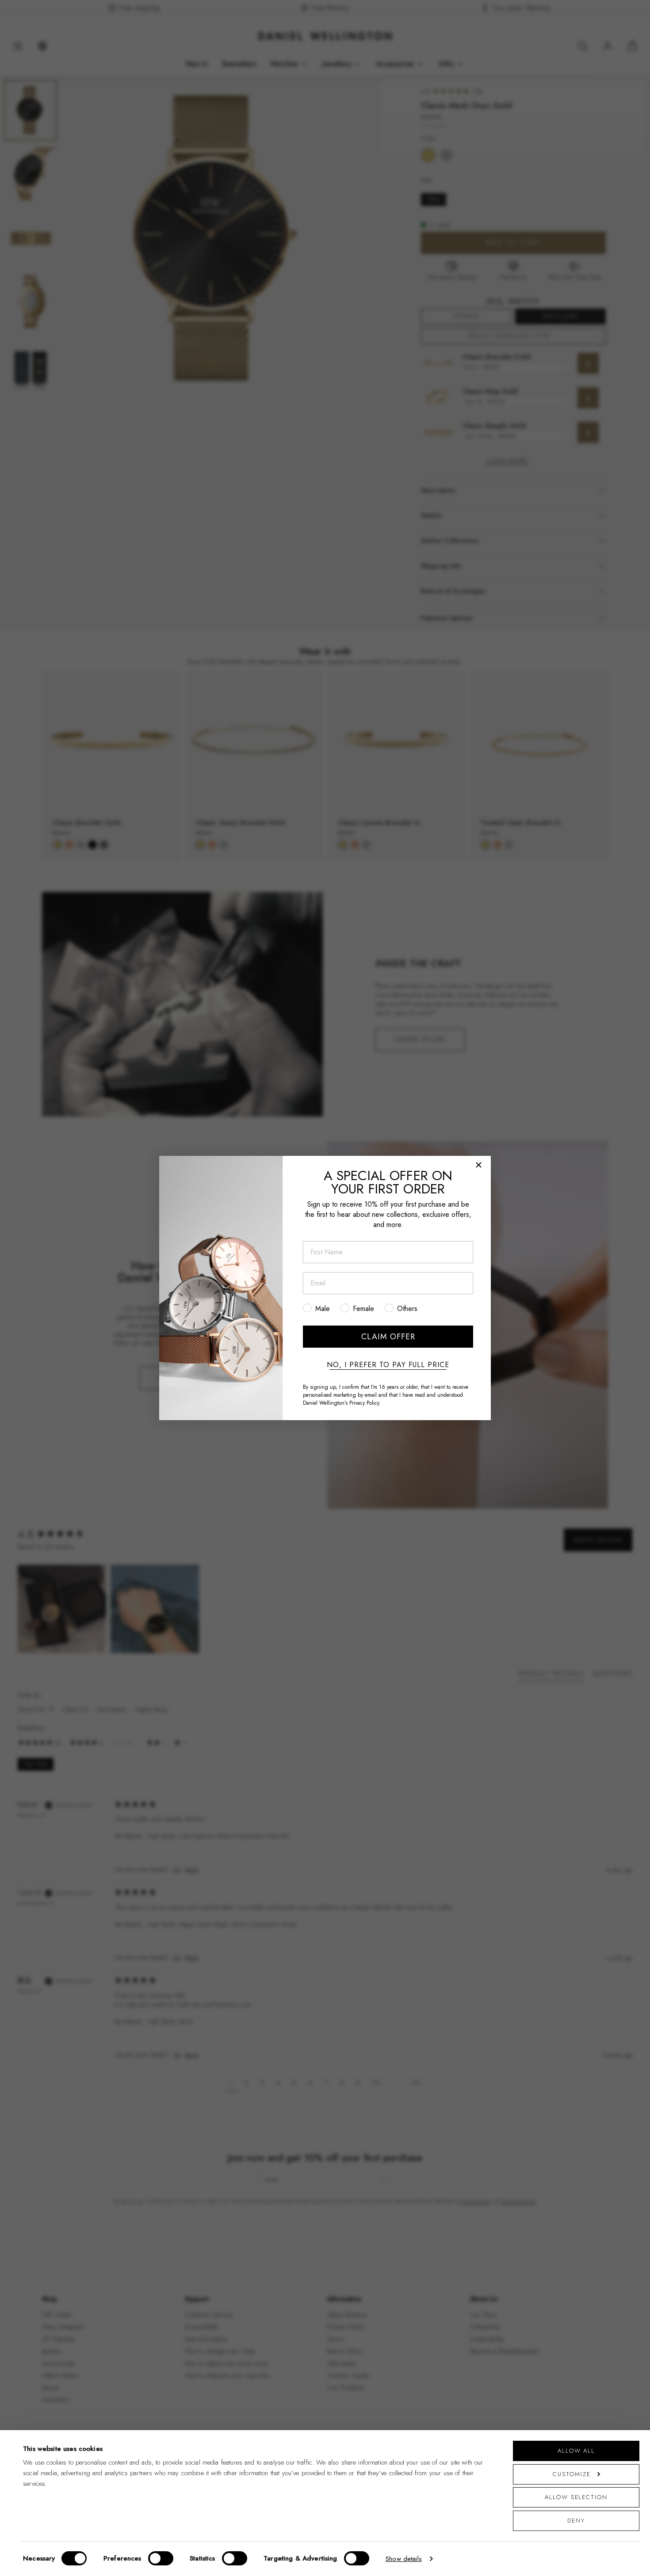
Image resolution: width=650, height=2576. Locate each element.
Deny (576, 2521)
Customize (572, 2474)
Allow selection (576, 2497)
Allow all (576, 2451)
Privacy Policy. (365, 1403)
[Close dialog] (479, 1165)
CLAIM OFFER (388, 1337)
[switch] (161, 2558)
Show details (404, 2559)
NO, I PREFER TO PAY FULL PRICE (388, 1365)
